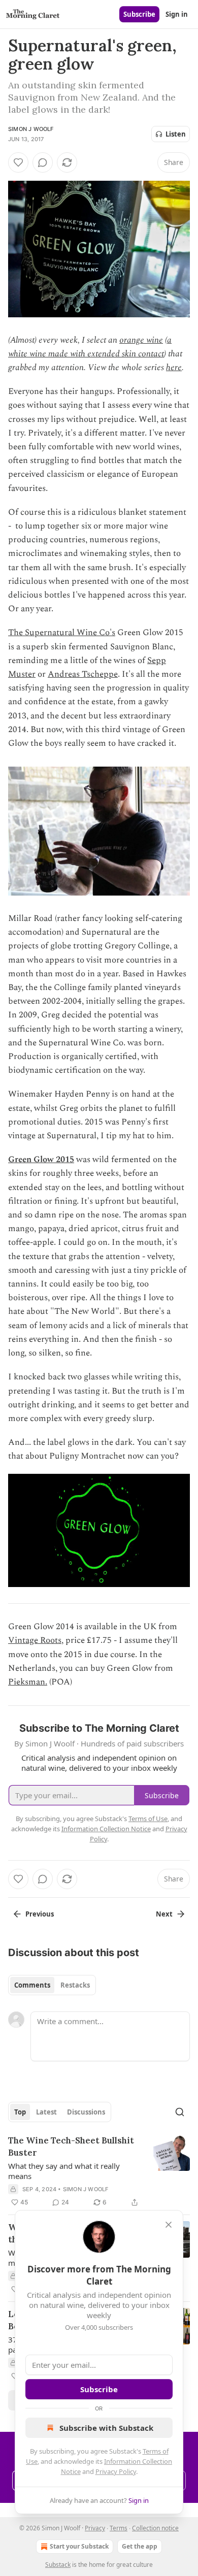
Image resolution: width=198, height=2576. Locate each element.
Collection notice (155, 2528)
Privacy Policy (116, 2471)
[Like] (18, 162)
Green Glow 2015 (41, 1160)
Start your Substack (79, 2546)
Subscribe (139, 14)
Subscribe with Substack (106, 2428)
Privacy (95, 2528)
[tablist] (52, 1985)
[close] (169, 2225)
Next (164, 1914)
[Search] (180, 2112)
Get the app (140, 2546)
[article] (99, 2171)
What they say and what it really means (64, 2171)
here (174, 368)
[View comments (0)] (43, 162)
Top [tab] (20, 2112)
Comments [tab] (32, 1985)
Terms (119, 2528)
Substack (58, 2565)
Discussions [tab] (86, 2112)
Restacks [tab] (75, 1985)
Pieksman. (28, 1682)
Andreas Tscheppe (83, 674)
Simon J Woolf (31, 129)
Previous (40, 1914)
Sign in (177, 14)
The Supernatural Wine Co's (62, 633)
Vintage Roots (35, 1640)
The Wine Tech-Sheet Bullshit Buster (71, 2146)
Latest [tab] (46, 2112)
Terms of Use (148, 1819)
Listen (176, 134)
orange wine (141, 340)
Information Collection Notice (106, 1829)
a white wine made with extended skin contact (90, 347)
